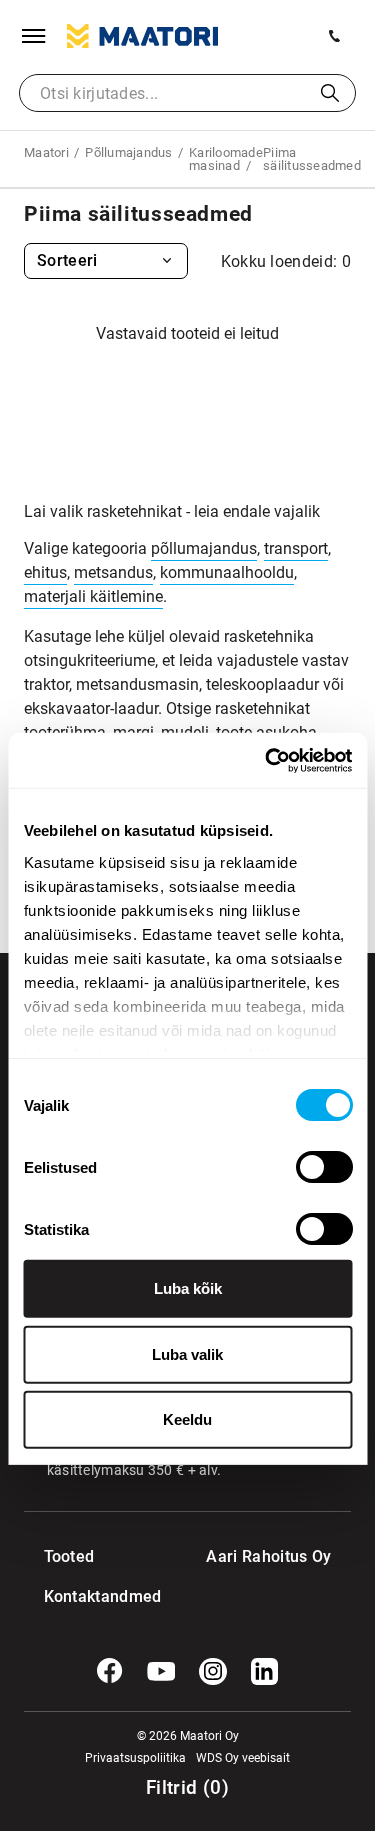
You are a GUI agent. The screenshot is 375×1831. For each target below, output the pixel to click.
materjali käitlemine (93, 596)
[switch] (323, 1167)
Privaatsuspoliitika (135, 1758)
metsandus (113, 572)
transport (296, 548)
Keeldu (187, 1419)
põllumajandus (204, 548)
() (187, 1788)
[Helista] (335, 36)
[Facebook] (110, 1671)
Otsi (330, 93)
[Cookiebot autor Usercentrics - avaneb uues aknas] (267, 760)
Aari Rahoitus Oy (268, 1556)
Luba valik (187, 1353)
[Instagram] (213, 1672)
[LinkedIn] (265, 1672)
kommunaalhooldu (227, 572)
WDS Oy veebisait (243, 1758)
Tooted (69, 1556)
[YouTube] (161, 1672)
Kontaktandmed (84, 1596)
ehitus (45, 572)
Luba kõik (188, 1288)
